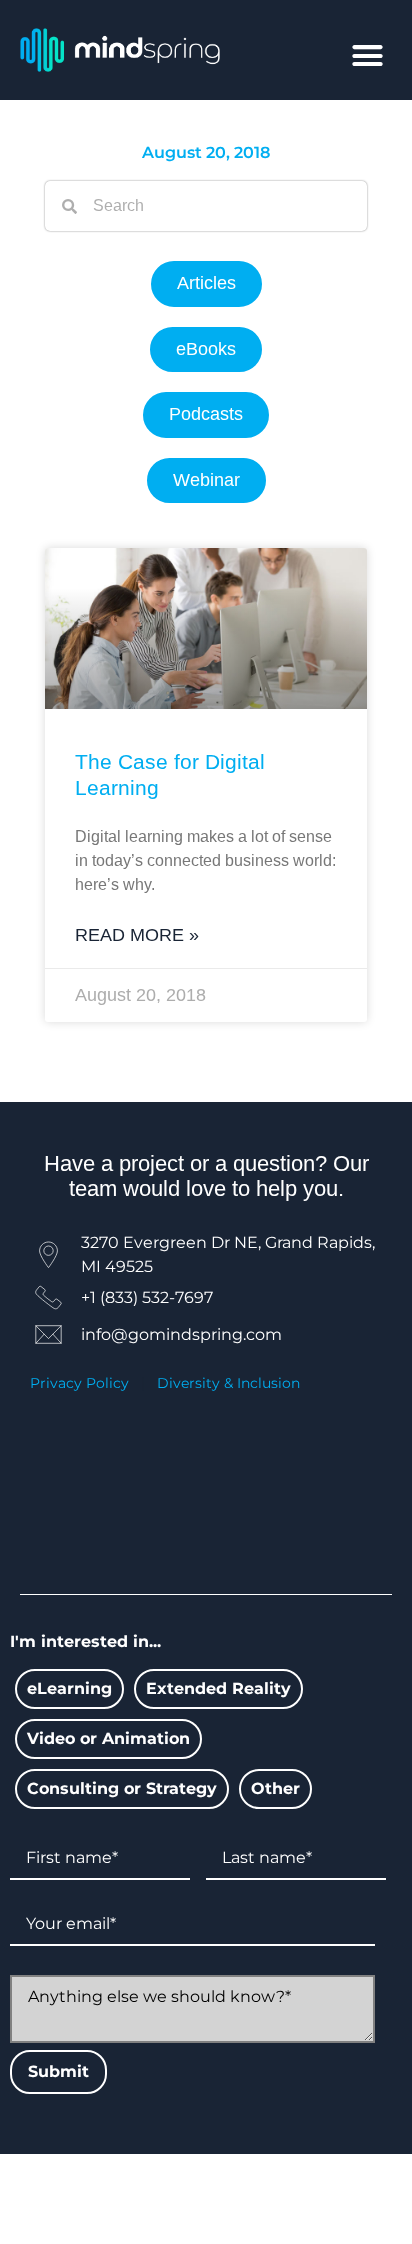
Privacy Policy (79, 1383)
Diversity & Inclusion (228, 1383)
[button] (368, 56)
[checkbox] (69, 1689)
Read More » (137, 935)
